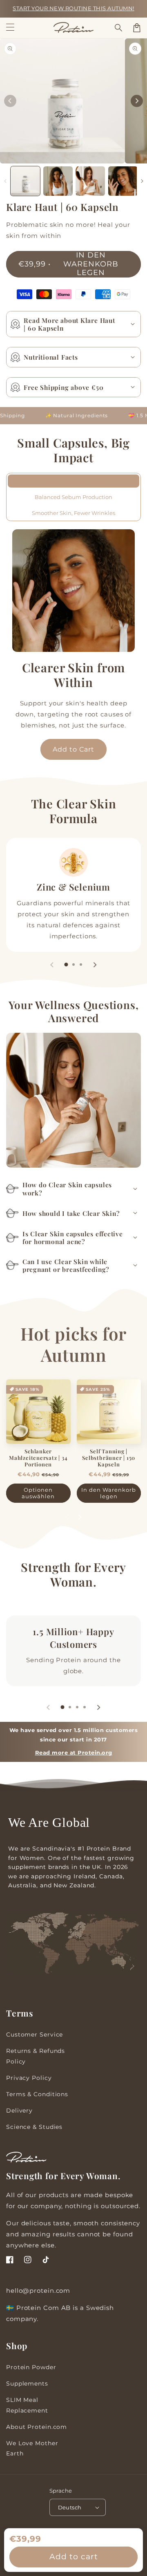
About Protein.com (37, 2427)
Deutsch (70, 2507)
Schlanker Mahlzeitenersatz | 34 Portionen (38, 1458)
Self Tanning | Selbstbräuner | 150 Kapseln (109, 1458)
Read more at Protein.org (74, 1753)
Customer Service (35, 2034)
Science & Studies (34, 2127)
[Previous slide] (52, 965)
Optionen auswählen (38, 1493)
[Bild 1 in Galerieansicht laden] (25, 181)
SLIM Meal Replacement (27, 2405)
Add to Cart (73, 749)
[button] (119, 28)
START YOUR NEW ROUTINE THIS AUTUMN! (73, 8)
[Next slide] (95, 965)
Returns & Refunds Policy (36, 2056)
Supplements (27, 2384)
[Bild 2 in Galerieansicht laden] (58, 181)
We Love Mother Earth (32, 2448)
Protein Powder (31, 2367)
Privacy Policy (29, 2078)
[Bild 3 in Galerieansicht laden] (90, 181)
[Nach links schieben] (10, 101)
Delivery (19, 2110)
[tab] (66, 965)
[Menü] (10, 28)
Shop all (73, 1598)
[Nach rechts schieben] (137, 101)
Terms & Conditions (37, 2094)
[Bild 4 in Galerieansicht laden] (123, 181)
